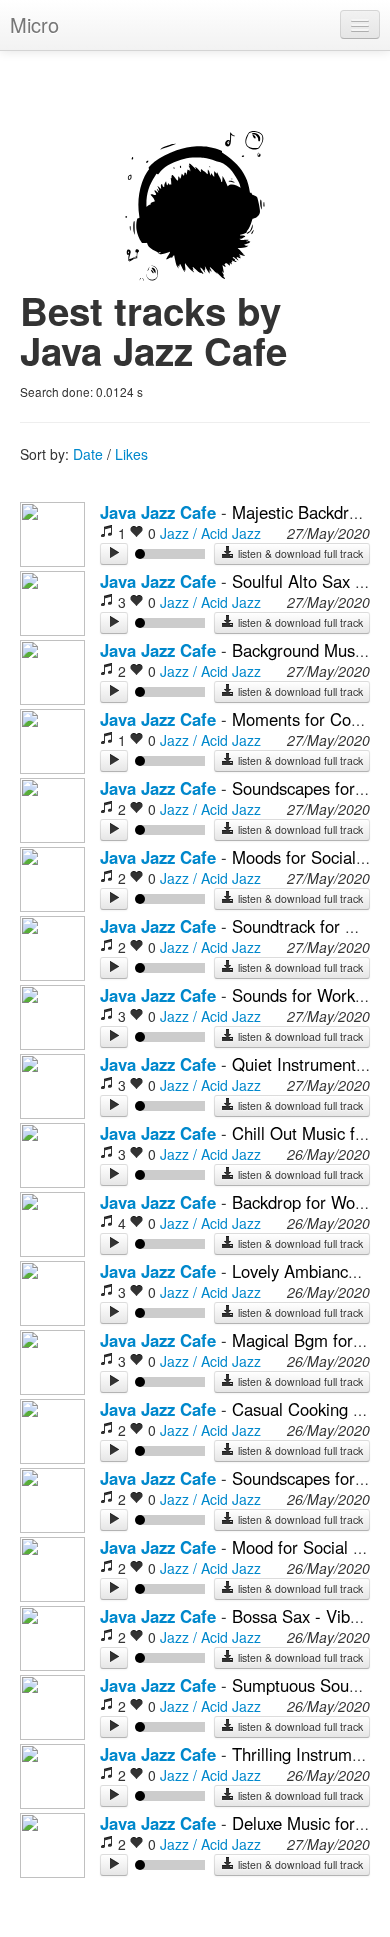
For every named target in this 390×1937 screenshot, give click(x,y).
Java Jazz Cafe (158, 512)
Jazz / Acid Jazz (210, 533)
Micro (34, 24)
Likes (131, 454)
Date (88, 454)
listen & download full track (299, 553)
